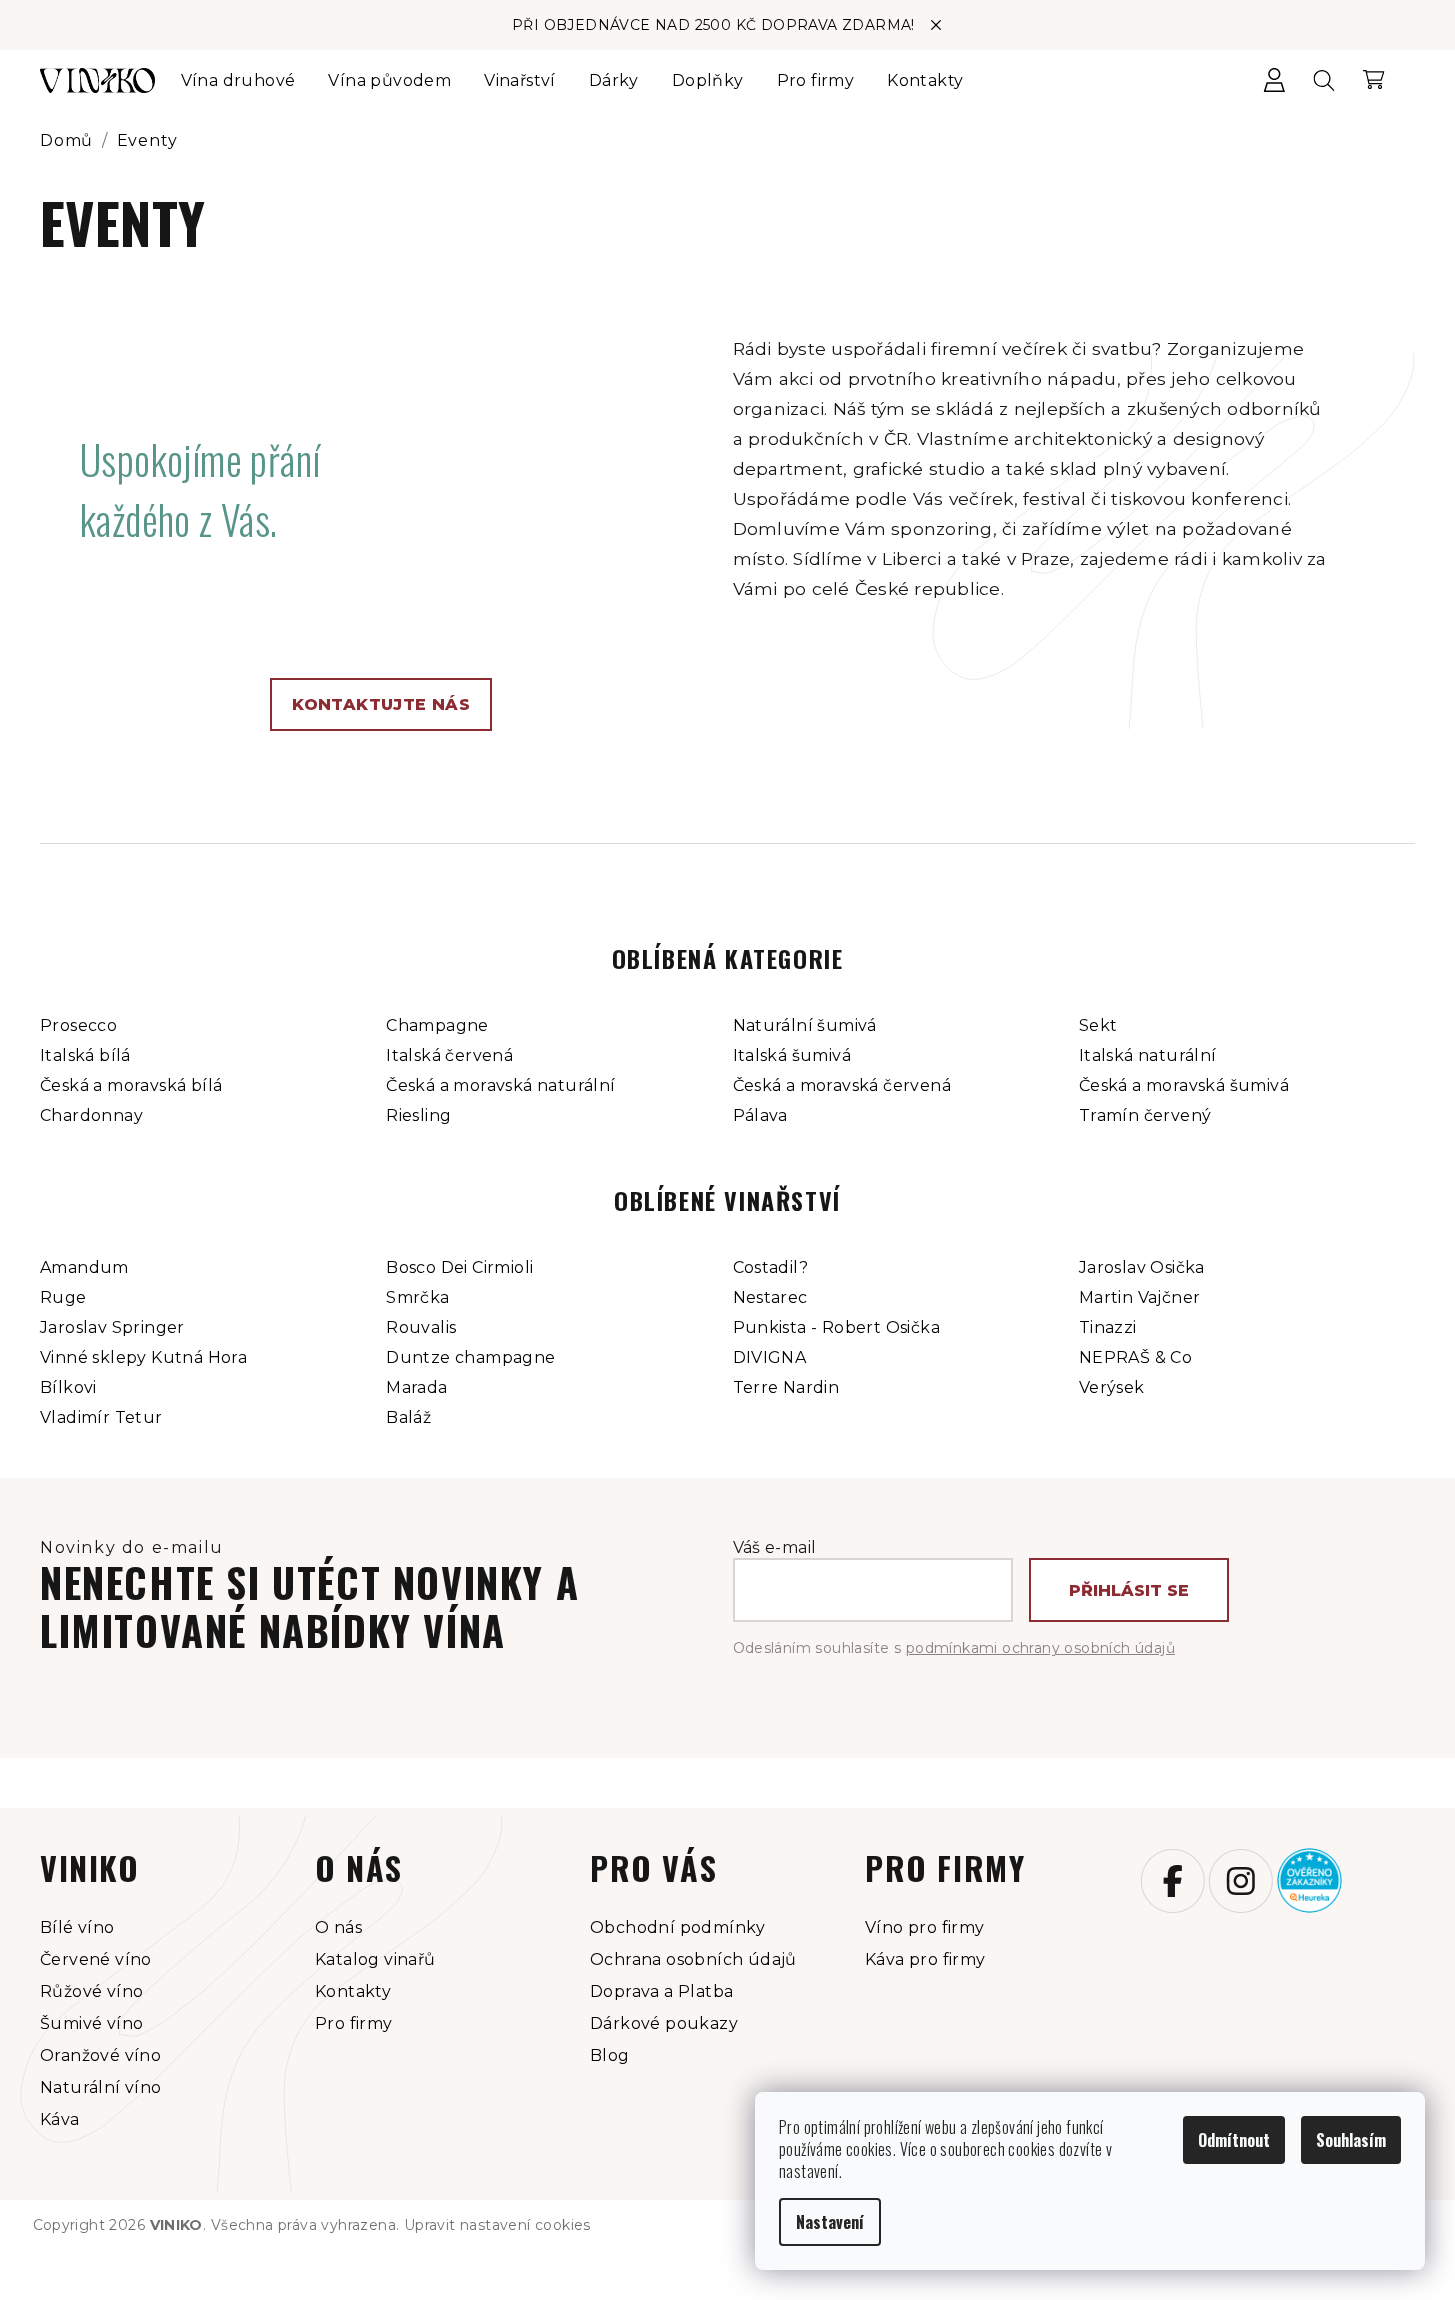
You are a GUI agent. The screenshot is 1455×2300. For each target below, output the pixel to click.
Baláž (408, 1417)
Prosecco (78, 1025)
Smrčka (417, 1297)
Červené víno (96, 1959)
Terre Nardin (786, 1387)
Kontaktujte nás (381, 704)
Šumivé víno (91, 2023)
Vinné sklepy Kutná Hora (143, 1357)
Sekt (1098, 1025)
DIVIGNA (770, 1357)
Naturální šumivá (805, 1025)
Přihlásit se (1129, 1590)
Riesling (418, 1115)
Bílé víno (77, 1927)
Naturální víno (101, 2087)
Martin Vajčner (1140, 1297)
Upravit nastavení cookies (497, 2225)
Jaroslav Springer (112, 1327)
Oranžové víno (100, 2055)
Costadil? (771, 1267)
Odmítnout (1234, 2140)
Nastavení (830, 2222)
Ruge (63, 1297)
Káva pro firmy (925, 1959)
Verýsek (1112, 1387)
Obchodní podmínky (678, 1927)
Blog (610, 2055)
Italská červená (449, 1055)
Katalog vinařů (375, 1959)
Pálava (760, 1115)
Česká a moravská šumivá (1184, 1085)
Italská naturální (1148, 1055)
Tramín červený (1145, 1115)
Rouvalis (421, 1327)
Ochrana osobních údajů (693, 1959)
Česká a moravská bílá (131, 1085)
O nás (338, 1927)
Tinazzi (1108, 1327)
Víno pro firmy (925, 1927)
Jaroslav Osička (1142, 1267)
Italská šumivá (792, 1055)
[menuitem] (238, 80)
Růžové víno (91, 1991)
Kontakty (353, 1991)
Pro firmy (354, 2023)
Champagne (437, 1025)
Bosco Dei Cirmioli (459, 1267)
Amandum (84, 1267)
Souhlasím (1351, 2140)
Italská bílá (85, 1055)
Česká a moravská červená (842, 1085)
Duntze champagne (470, 1357)
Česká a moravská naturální (500, 1085)
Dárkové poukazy (664, 2023)
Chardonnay (91, 1115)
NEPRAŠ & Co (1135, 1357)
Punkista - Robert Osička (837, 1327)
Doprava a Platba (661, 1991)
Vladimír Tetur (101, 1417)
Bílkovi (68, 1387)
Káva (60, 2119)
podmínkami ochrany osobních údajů (1040, 1648)
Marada (416, 1387)
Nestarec (770, 1297)
